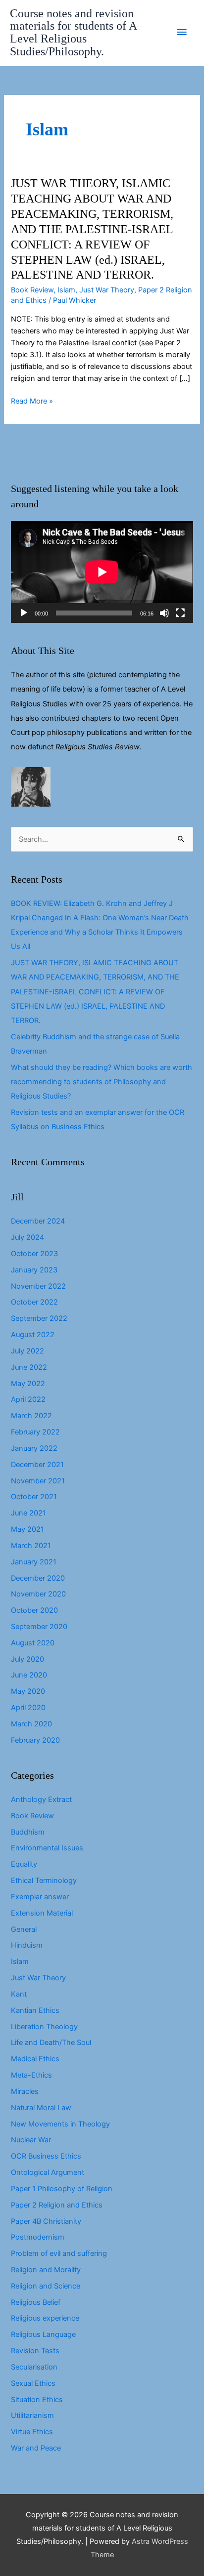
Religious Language (43, 2334)
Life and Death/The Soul (51, 2043)
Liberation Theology (44, 2027)
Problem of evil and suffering (59, 2253)
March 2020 (31, 1724)
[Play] (24, 613)
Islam (66, 290)
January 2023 (34, 1270)
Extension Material (42, 1913)
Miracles (25, 2091)
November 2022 (38, 1286)
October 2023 (34, 1254)
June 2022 (29, 1367)
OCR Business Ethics (46, 2156)
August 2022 (33, 1335)
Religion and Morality (46, 2270)
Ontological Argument (48, 2172)
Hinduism (27, 1945)
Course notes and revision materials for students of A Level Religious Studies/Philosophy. (73, 33)
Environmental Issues (47, 1848)
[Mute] (164, 613)
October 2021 (34, 1497)
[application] (102, 572)
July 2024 (27, 1237)
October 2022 (34, 1302)
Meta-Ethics (31, 2075)
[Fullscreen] (180, 613)
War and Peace (36, 2448)
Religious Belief (36, 2302)
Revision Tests (35, 2351)
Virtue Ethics (32, 2432)
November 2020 (38, 1594)
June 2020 (29, 1675)
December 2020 (38, 1578)
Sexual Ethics (33, 2383)
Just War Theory (107, 290)
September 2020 (39, 1627)
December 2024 (38, 1221)
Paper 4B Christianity (46, 2221)
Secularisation (34, 2367)
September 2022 (39, 1318)
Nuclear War (31, 2140)
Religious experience (45, 2318)
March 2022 (31, 1416)
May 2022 (28, 1384)
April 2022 (28, 1399)
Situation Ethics (37, 2400)
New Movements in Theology (60, 2124)
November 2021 (38, 1481)
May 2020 (28, 1691)
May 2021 (27, 1529)
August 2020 (33, 1643)
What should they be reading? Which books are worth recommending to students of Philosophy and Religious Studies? (102, 1082)
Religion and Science (46, 2286)
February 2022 (35, 1432)
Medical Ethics (35, 2059)
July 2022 (27, 1351)
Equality (24, 1864)
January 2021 (34, 1562)
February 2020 (35, 1740)
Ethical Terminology (44, 1881)
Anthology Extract (41, 1799)
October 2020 (34, 1610)
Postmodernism (38, 2237)
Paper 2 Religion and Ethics (57, 2205)
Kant (19, 1994)
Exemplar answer (40, 1897)
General (24, 1929)
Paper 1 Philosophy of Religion (62, 2189)
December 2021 (37, 1465)
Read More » (32, 402)
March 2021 (31, 1546)
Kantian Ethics (35, 2010)
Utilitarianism (32, 2415)
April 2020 (28, 1708)
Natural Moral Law (41, 2108)
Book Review (32, 290)
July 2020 (27, 1659)
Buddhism (28, 1832)
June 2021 (28, 1513)
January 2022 (34, 1448)
